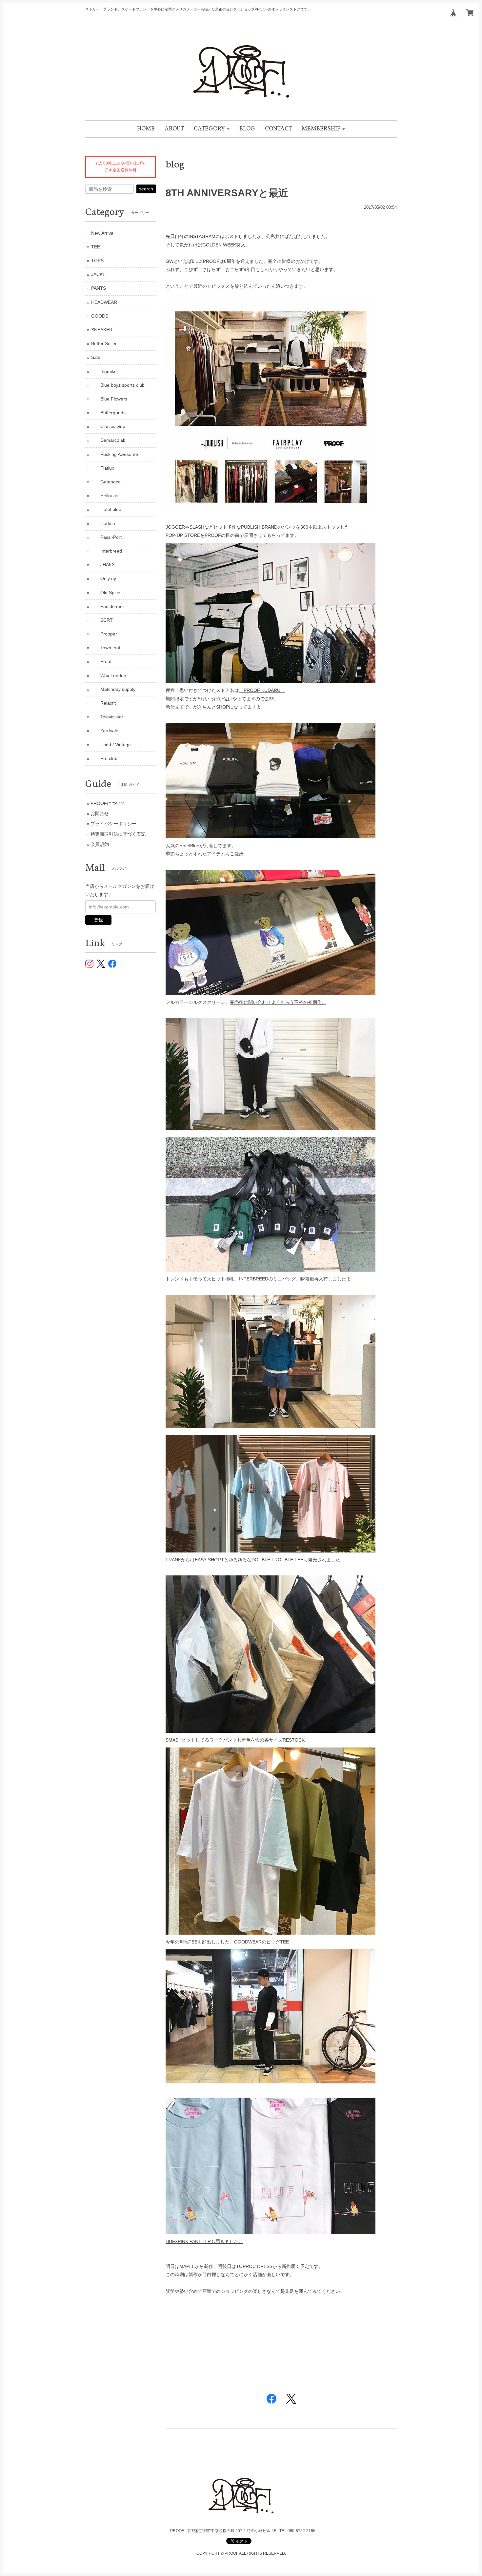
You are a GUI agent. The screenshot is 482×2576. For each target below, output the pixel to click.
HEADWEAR (104, 302)
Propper (104, 634)
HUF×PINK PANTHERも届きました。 (204, 2241)
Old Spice (106, 593)
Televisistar (107, 717)
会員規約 (100, 844)
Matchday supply (113, 689)
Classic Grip (108, 426)
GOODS (100, 316)
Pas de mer (108, 606)
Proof (101, 661)
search (146, 189)
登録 (98, 920)
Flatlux (103, 468)
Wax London (109, 675)
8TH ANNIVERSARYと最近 (227, 193)
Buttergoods (108, 413)
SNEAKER (102, 330)
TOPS (97, 261)
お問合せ (100, 813)
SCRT (102, 620)
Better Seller (104, 343)
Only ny (104, 578)
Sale (96, 357)
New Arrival (103, 233)
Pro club (104, 758)
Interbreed (107, 551)
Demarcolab (108, 440)
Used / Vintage (111, 745)
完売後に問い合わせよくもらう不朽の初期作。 (278, 1002)
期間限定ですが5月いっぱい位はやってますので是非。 (222, 699)
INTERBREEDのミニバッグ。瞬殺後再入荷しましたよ (295, 1279)
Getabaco (106, 482)
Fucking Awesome (115, 454)
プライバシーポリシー (113, 824)
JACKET (100, 274)
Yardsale (105, 731)
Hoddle (103, 523)
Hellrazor (105, 496)
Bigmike (104, 371)
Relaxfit (103, 703)
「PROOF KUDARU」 (262, 690)
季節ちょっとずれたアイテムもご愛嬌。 (207, 854)
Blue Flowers (109, 399)
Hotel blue (106, 509)
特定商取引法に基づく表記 (118, 834)
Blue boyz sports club (118, 385)
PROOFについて (108, 803)
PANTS (99, 288)
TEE (96, 247)
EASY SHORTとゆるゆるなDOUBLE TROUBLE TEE (249, 1560)
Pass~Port (106, 537)
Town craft (106, 648)
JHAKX (103, 565)
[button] (212, 129)
